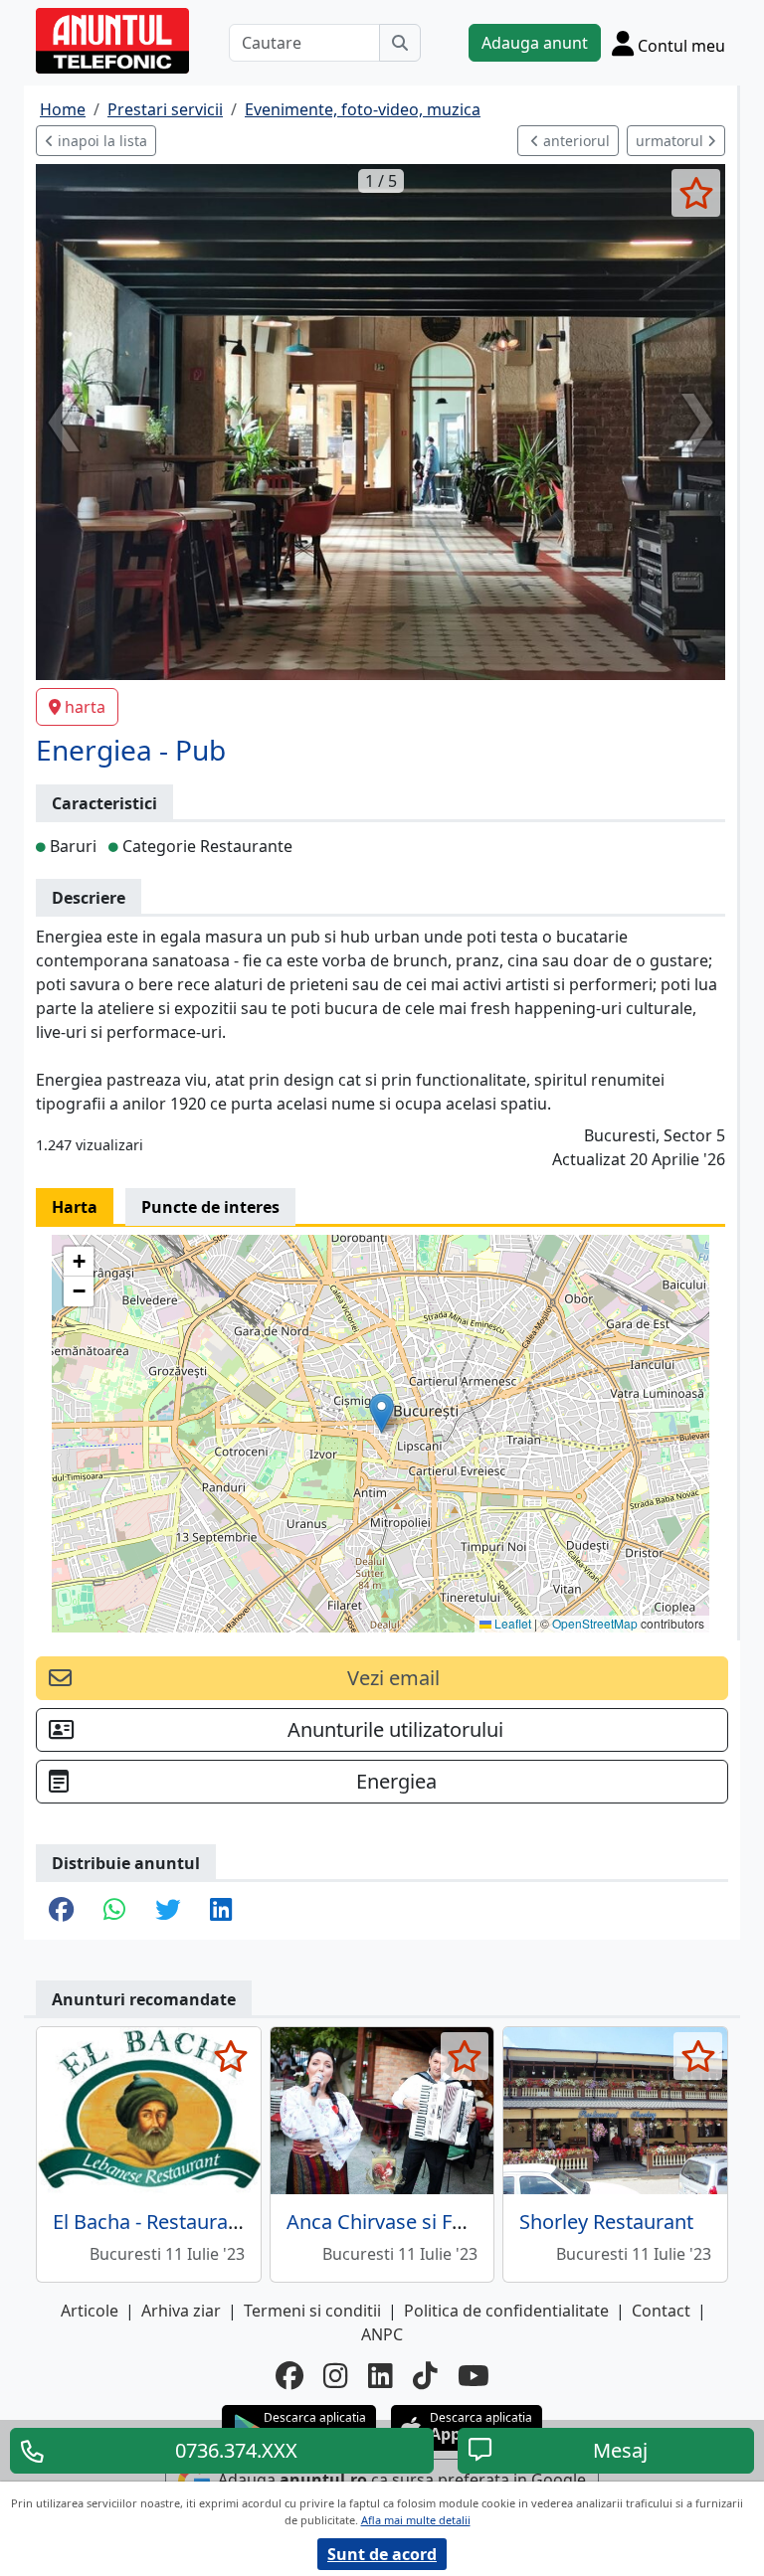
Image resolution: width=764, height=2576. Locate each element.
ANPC (382, 2334)
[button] (382, 1413)
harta (85, 707)
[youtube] (474, 2375)
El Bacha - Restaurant (150, 2222)
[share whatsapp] (114, 1911)
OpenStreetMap (595, 1623)
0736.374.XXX (236, 2450)
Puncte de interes (210, 1207)
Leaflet (511, 1623)
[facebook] (289, 2375)
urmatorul (671, 141)
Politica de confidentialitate (506, 2311)
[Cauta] (400, 43)
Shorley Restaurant (606, 2222)
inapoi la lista (100, 141)
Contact (661, 2311)
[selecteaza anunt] (696, 193)
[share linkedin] (221, 1911)
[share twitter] (168, 1911)
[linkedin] (381, 2375)
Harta (75, 1207)
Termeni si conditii (312, 2311)
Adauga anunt (535, 43)
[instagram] (336, 2375)
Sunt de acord (382, 2554)
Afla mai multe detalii (416, 2520)
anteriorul (574, 141)
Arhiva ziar (181, 2311)
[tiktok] (425, 2375)
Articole (90, 2311)
